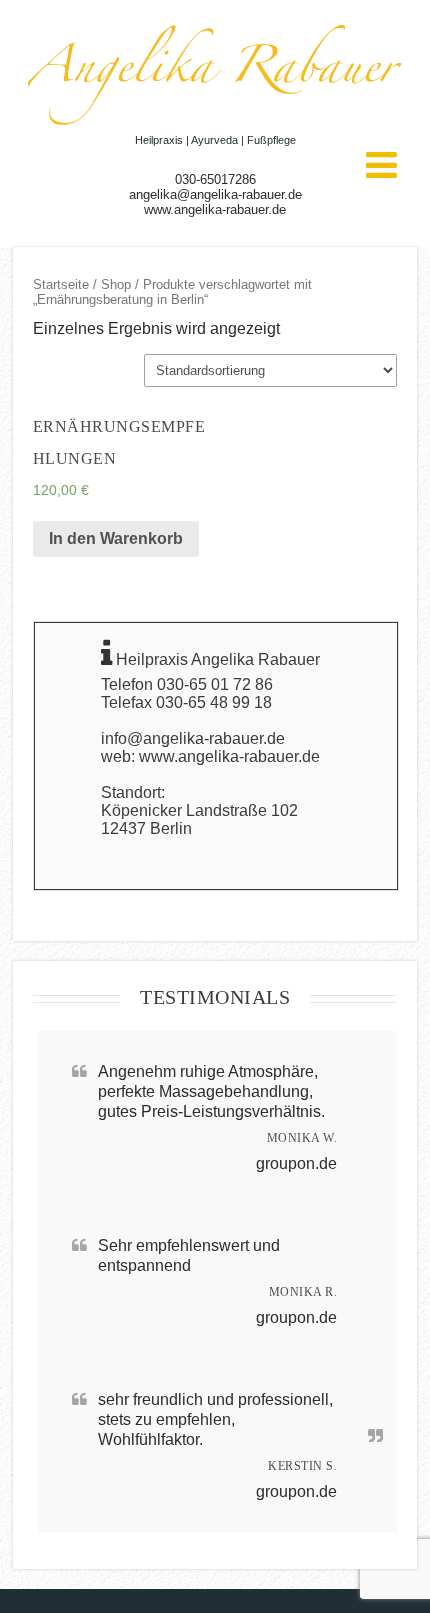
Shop (116, 284)
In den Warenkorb (116, 538)
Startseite (61, 284)
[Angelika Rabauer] (215, 124)
